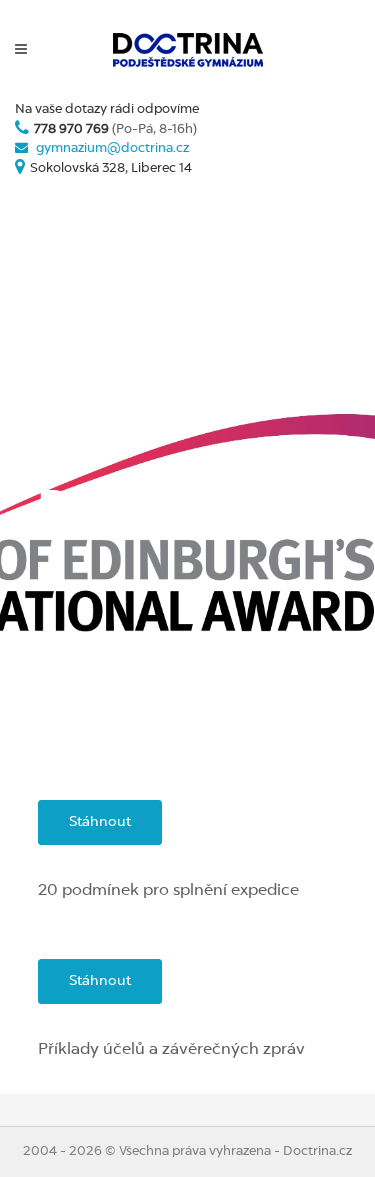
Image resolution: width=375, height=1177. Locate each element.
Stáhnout (100, 822)
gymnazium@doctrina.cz (112, 148)
